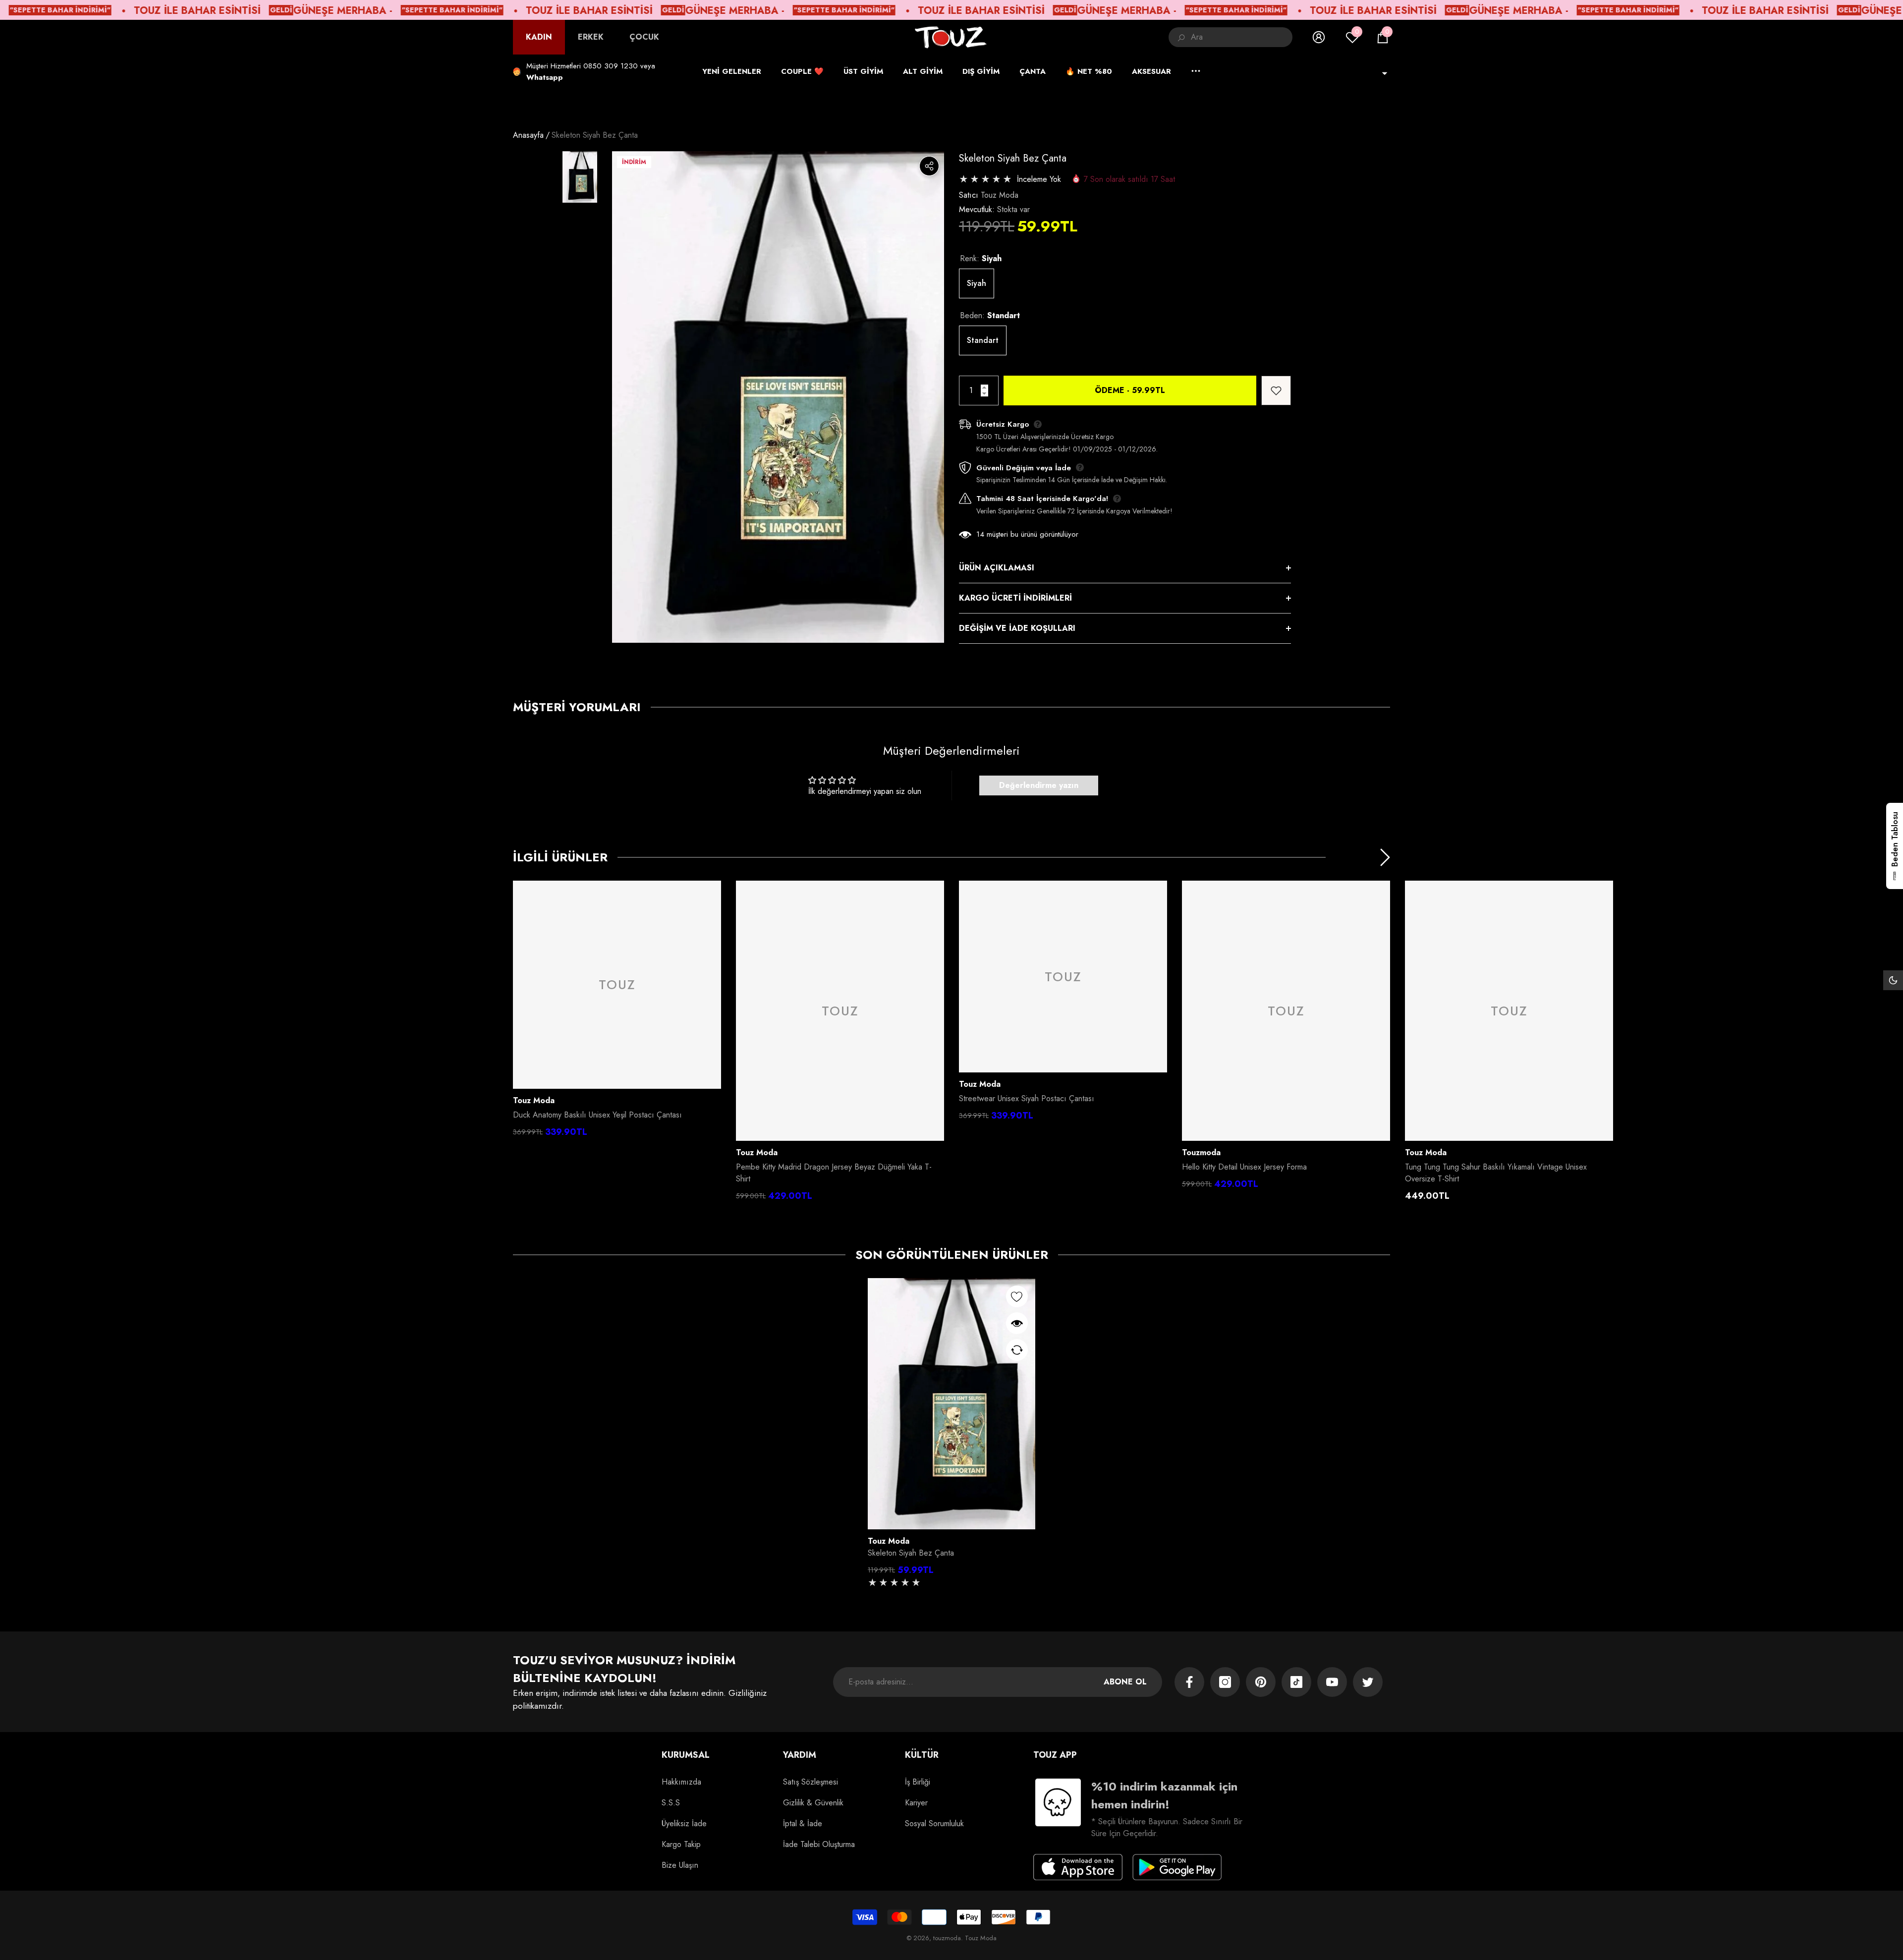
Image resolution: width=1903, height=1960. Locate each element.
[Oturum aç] (1319, 37)
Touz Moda (1000, 195)
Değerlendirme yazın (1039, 785)
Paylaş (929, 166)
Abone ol (1125, 1682)
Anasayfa (528, 135)
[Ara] (1231, 37)
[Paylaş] (929, 166)
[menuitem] (539, 37)
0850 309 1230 (611, 66)
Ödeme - (1130, 390)
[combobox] (1242, 37)
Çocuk (644, 37)
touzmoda (1201, 1152)
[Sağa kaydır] (1385, 857)
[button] (1383, 37)
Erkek (591, 37)
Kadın (539, 37)
